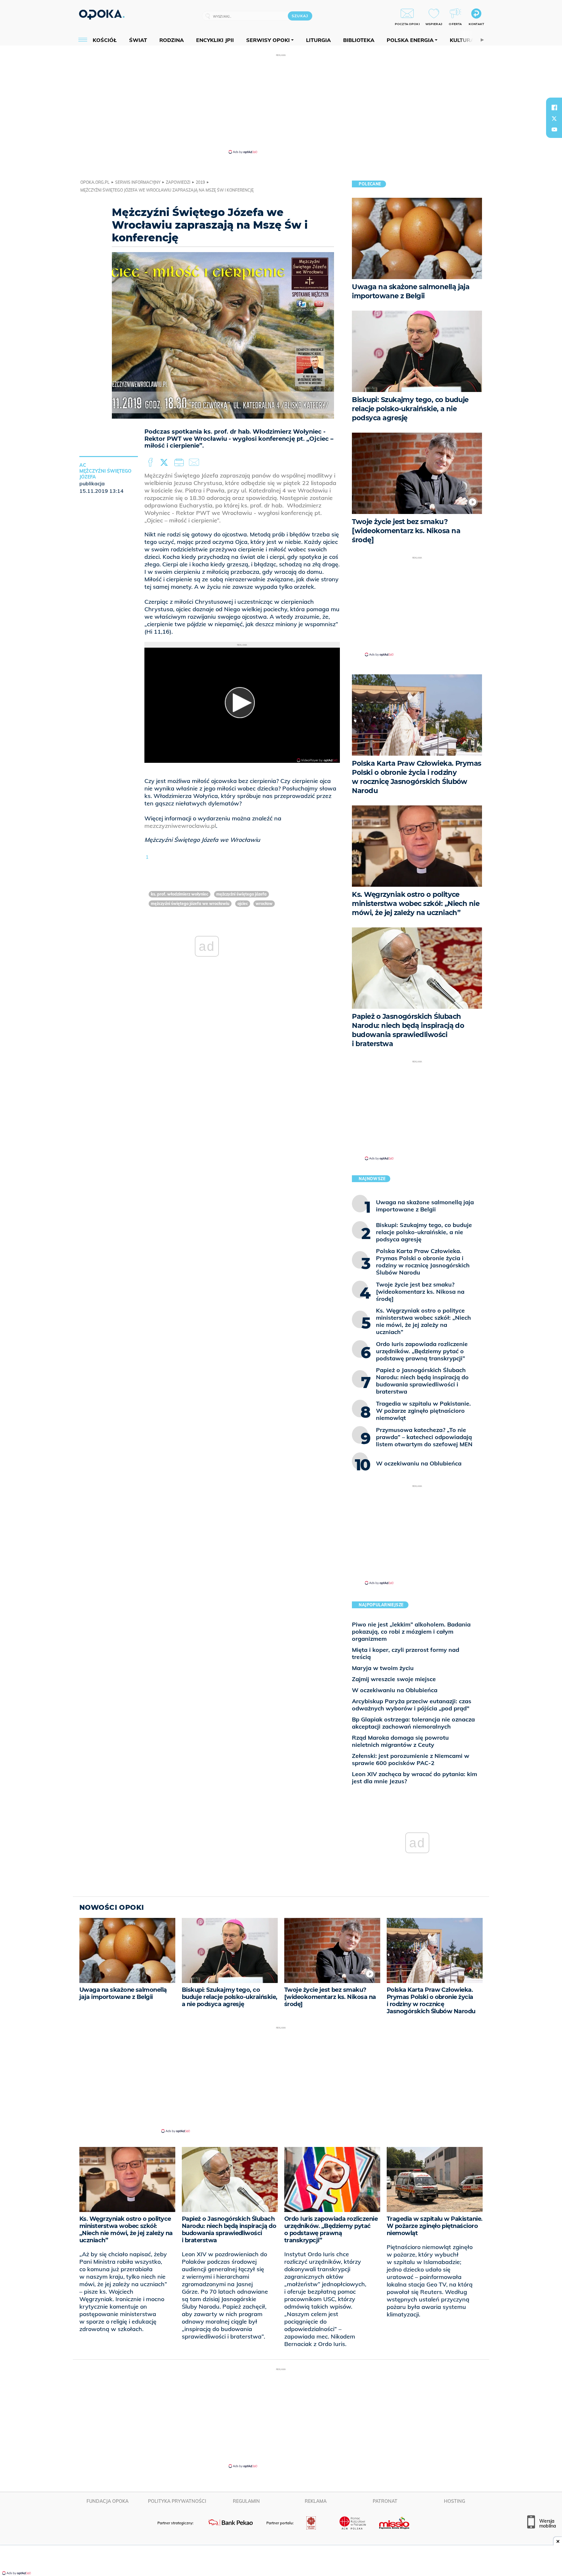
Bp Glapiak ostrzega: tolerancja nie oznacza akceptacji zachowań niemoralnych (413, 1723)
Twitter (165, 463)
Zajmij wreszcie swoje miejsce (394, 1679)
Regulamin (246, 2501)
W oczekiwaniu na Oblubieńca (395, 1690)
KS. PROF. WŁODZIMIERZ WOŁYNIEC (180, 894)
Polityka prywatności (177, 2501)
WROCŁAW (264, 904)
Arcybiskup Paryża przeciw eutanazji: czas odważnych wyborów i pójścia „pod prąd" (412, 1705)
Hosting (455, 2501)
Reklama (316, 2501)
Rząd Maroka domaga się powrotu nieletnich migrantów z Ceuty (400, 1741)
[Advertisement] (281, 103)
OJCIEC (243, 904)
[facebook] (554, 107)
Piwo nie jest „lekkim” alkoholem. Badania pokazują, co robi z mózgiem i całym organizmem (411, 1632)
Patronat (385, 2501)
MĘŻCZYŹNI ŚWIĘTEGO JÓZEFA (241, 894)
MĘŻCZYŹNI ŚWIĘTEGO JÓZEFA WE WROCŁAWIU (190, 904)
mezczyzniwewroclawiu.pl (180, 826)
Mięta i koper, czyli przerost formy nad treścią (406, 1653)
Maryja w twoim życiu (383, 1668)
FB (151, 463)
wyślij (195, 463)
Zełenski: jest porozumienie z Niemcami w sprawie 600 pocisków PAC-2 (411, 1759)
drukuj (180, 463)
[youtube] (554, 129)
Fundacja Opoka (107, 2501)
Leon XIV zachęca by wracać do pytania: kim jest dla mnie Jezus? (415, 1778)
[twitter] (554, 118)
